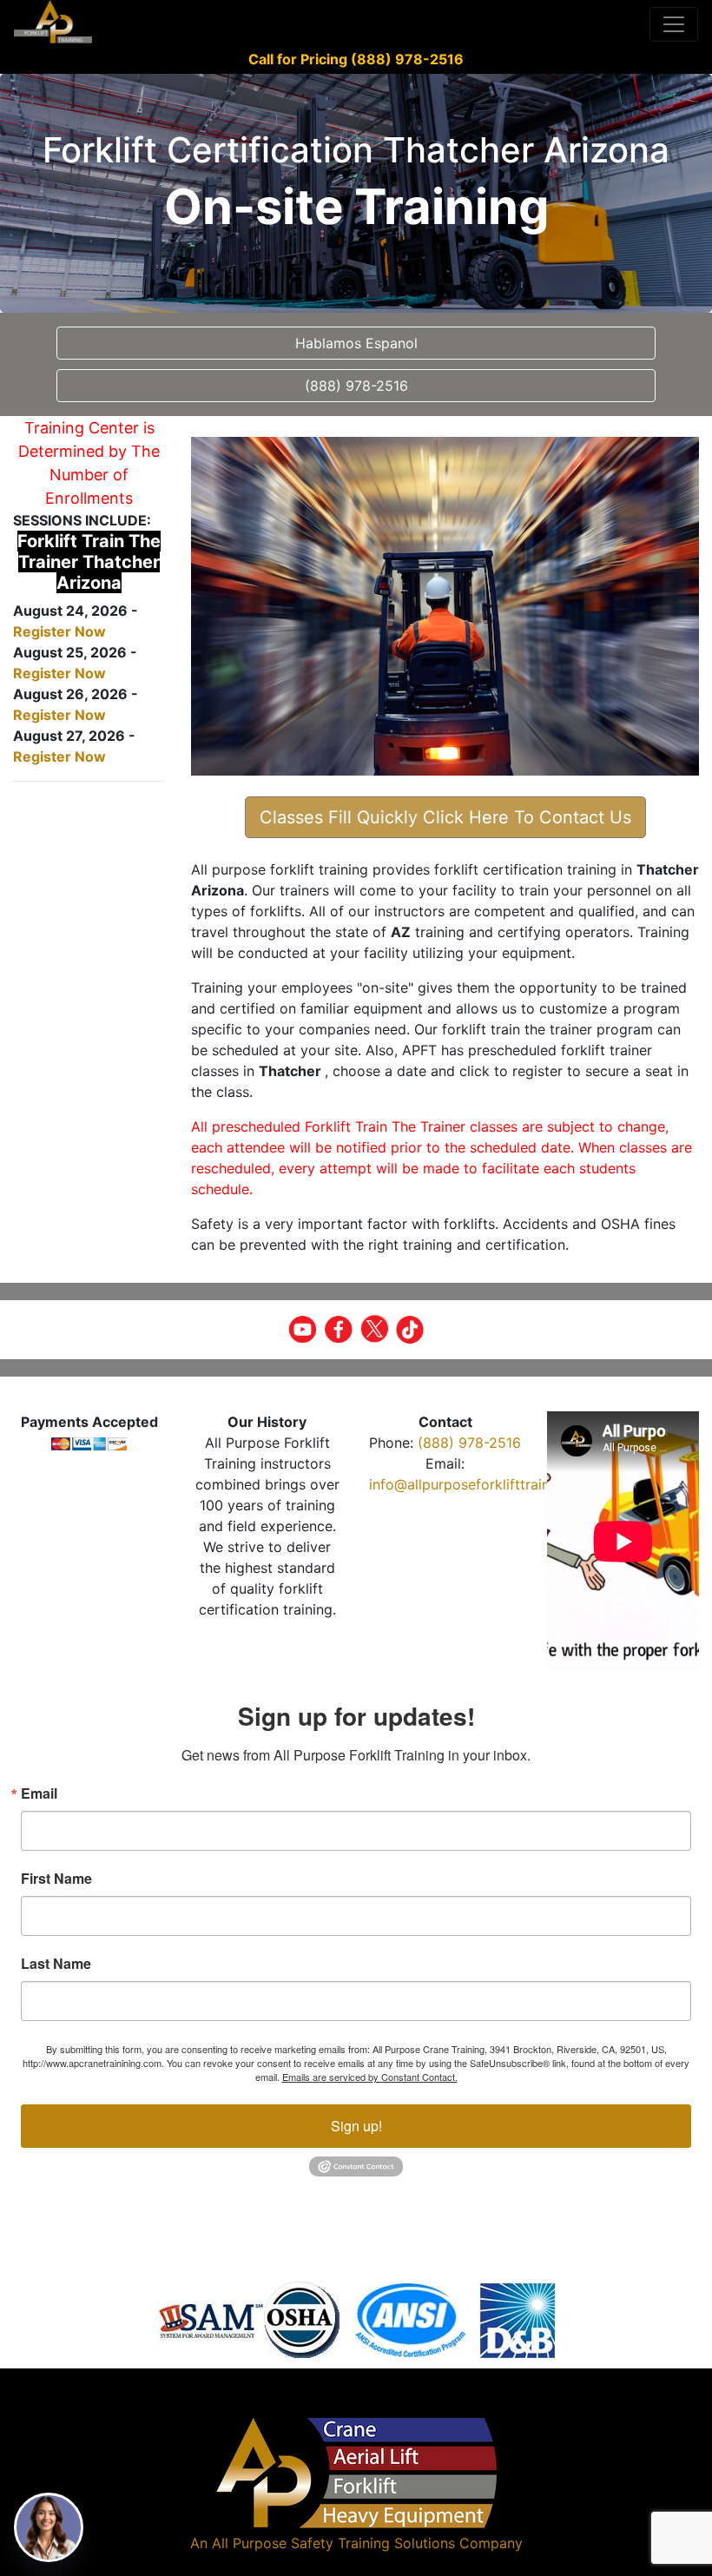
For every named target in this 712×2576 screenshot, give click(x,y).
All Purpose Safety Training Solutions (333, 2543)
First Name (56, 1879)
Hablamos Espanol (356, 343)
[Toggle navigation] (674, 24)
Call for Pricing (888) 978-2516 (356, 59)
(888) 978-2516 (469, 1443)
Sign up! (356, 2126)
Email (39, 1793)
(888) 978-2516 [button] (356, 386)
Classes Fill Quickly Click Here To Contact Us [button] (445, 817)
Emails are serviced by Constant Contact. (370, 2077)
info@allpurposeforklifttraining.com (485, 1484)
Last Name (56, 1964)
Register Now (59, 631)
